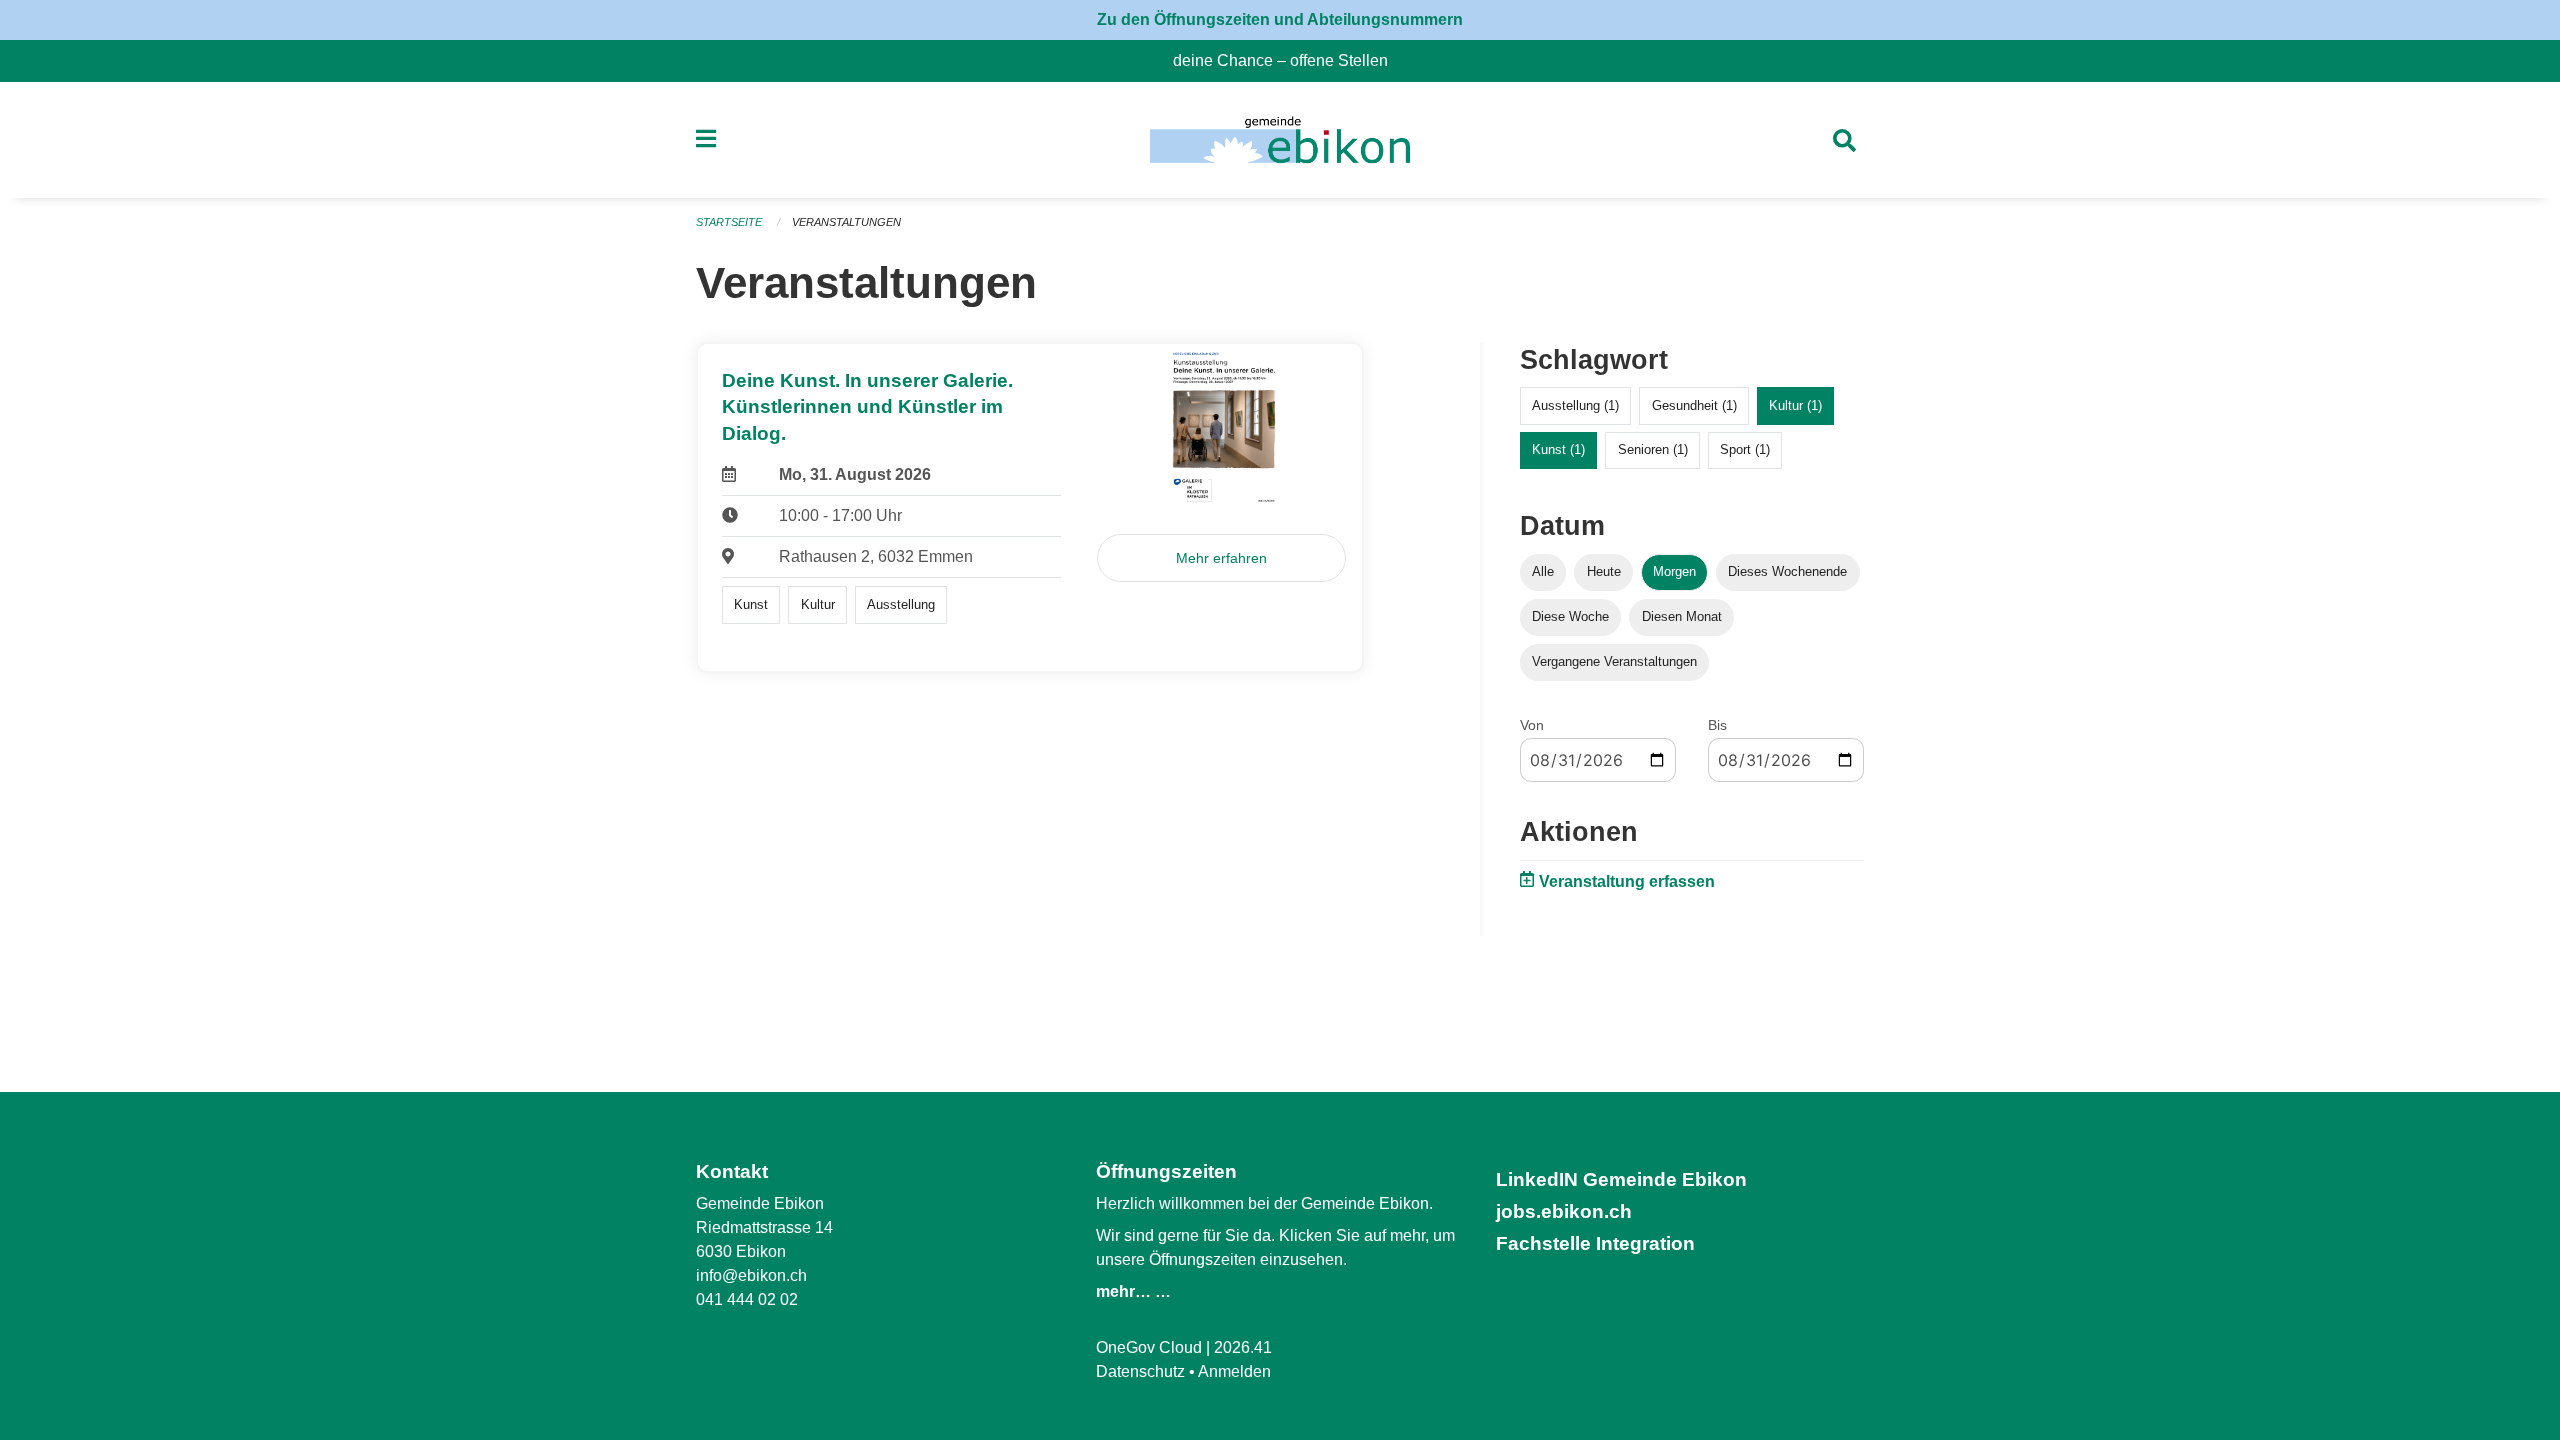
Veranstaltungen (846, 222)
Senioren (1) (1653, 449)
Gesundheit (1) (1694, 405)
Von (1532, 725)
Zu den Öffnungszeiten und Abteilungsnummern (1280, 19)
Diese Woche (1570, 616)
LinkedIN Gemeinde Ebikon (1621, 1179)
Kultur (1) (1795, 405)
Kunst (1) (1558, 449)
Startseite (729, 222)
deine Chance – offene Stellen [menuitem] (1288, 60)
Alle (1543, 571)
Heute (1604, 571)
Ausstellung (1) (1575, 405)
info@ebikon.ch (751, 1275)
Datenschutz (1140, 1371)
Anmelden (1234, 1371)
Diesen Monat (1682, 616)
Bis (1717, 725)
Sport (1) (1745, 449)
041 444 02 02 (747, 1299)
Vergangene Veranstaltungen (1614, 661)
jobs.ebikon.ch (1564, 1211)
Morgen (1674, 571)
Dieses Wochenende (1787, 571)
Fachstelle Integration (1595, 1243)
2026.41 (1243, 1347)
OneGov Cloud (1149, 1347)
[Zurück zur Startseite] (1279, 140)
